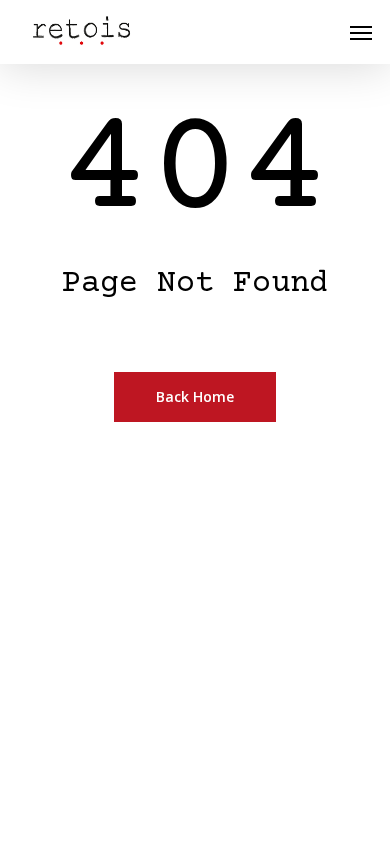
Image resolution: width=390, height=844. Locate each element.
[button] (361, 32)
